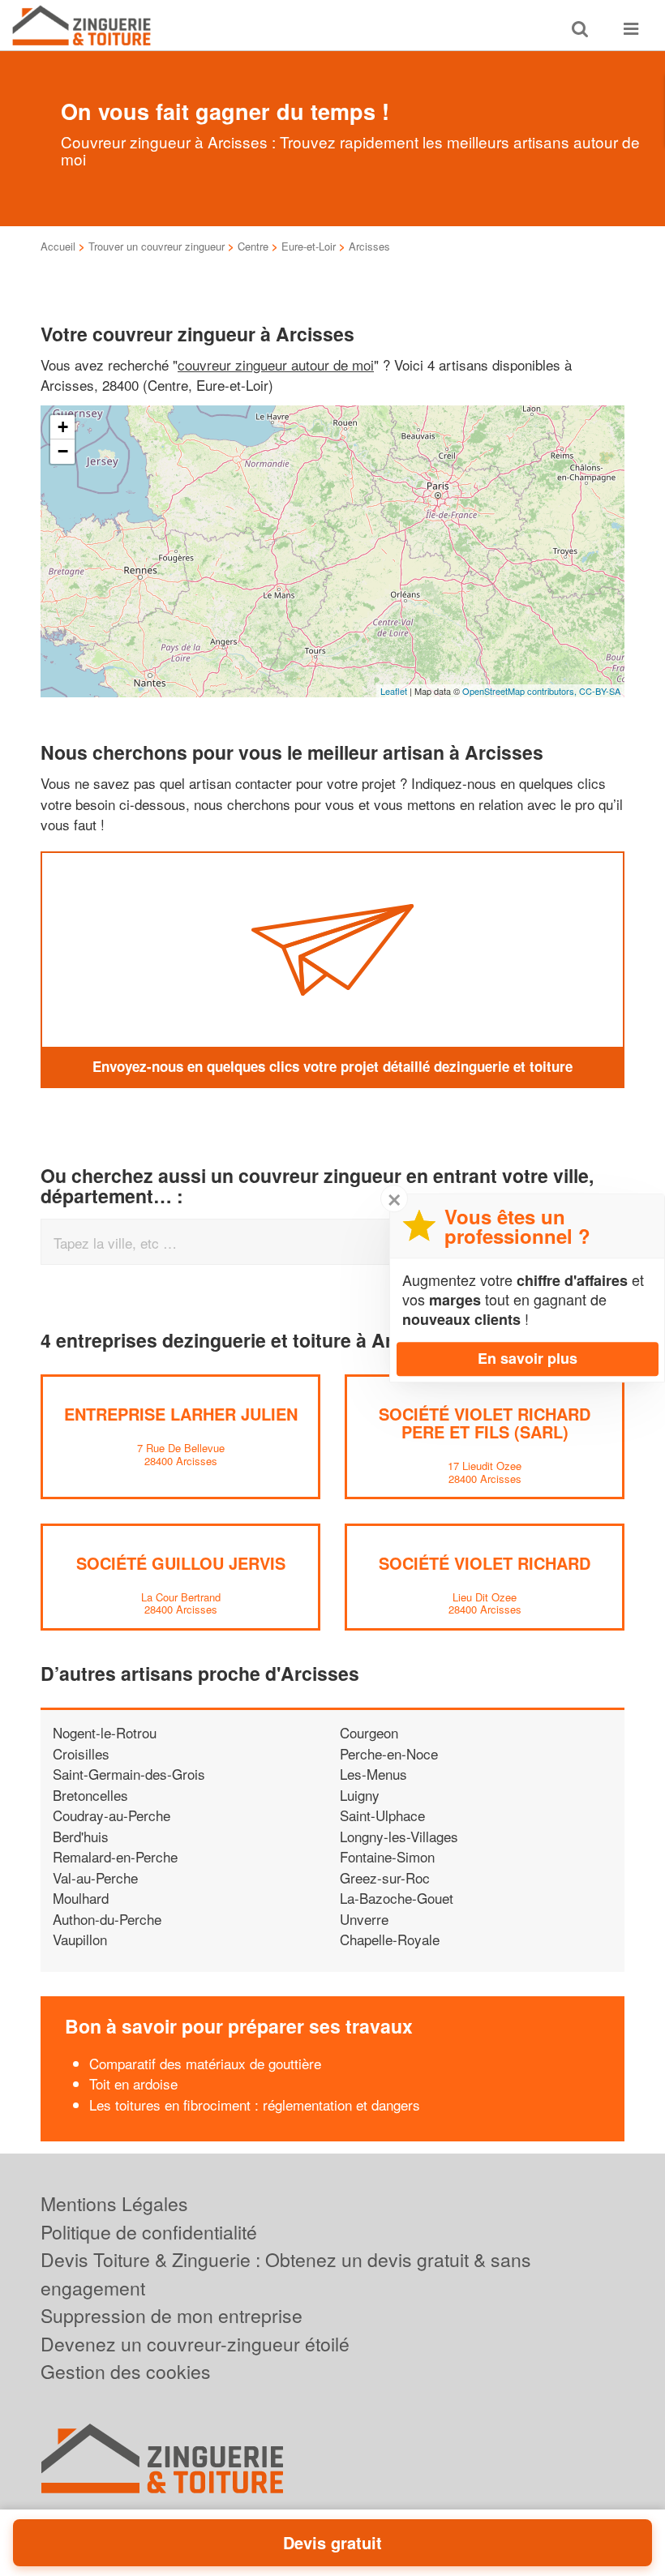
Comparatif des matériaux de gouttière (205, 2063)
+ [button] (63, 427)
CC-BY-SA (600, 691)
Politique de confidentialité (149, 2232)
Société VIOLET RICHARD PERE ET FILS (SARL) (485, 1423)
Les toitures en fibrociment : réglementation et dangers (255, 2105)
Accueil (58, 246)
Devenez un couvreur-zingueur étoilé (195, 2344)
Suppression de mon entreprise (172, 2315)
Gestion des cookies (126, 2371)
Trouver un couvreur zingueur (157, 246)
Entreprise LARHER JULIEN (181, 1414)
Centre (253, 246)
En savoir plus (528, 1358)
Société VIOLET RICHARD (485, 1563)
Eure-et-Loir (309, 246)
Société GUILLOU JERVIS (181, 1563)
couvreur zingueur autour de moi (276, 364)
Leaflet (394, 691)
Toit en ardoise (133, 2083)
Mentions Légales (114, 2203)
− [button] (63, 451)
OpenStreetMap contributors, (521, 691)
